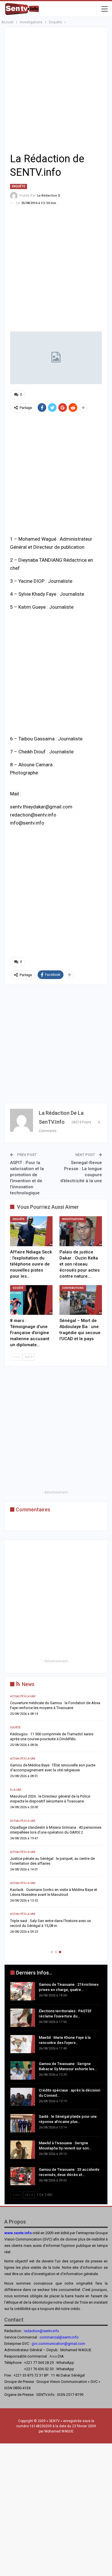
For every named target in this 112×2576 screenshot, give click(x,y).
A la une (24, 1696)
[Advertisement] (56, 89)
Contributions (73, 1288)
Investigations (73, 1219)
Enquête (19, 186)
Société (18, 1288)
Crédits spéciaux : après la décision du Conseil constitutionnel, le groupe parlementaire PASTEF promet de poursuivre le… (58, 1837)
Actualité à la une (31, 1728)
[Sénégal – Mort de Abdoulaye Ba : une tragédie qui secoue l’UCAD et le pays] (81, 1300)
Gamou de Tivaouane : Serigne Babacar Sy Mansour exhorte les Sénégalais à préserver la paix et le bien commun (61, 1801)
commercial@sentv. (56, 2337)
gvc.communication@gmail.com (58, 2344)
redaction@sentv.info (41, 2331)
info (75, 2337)
